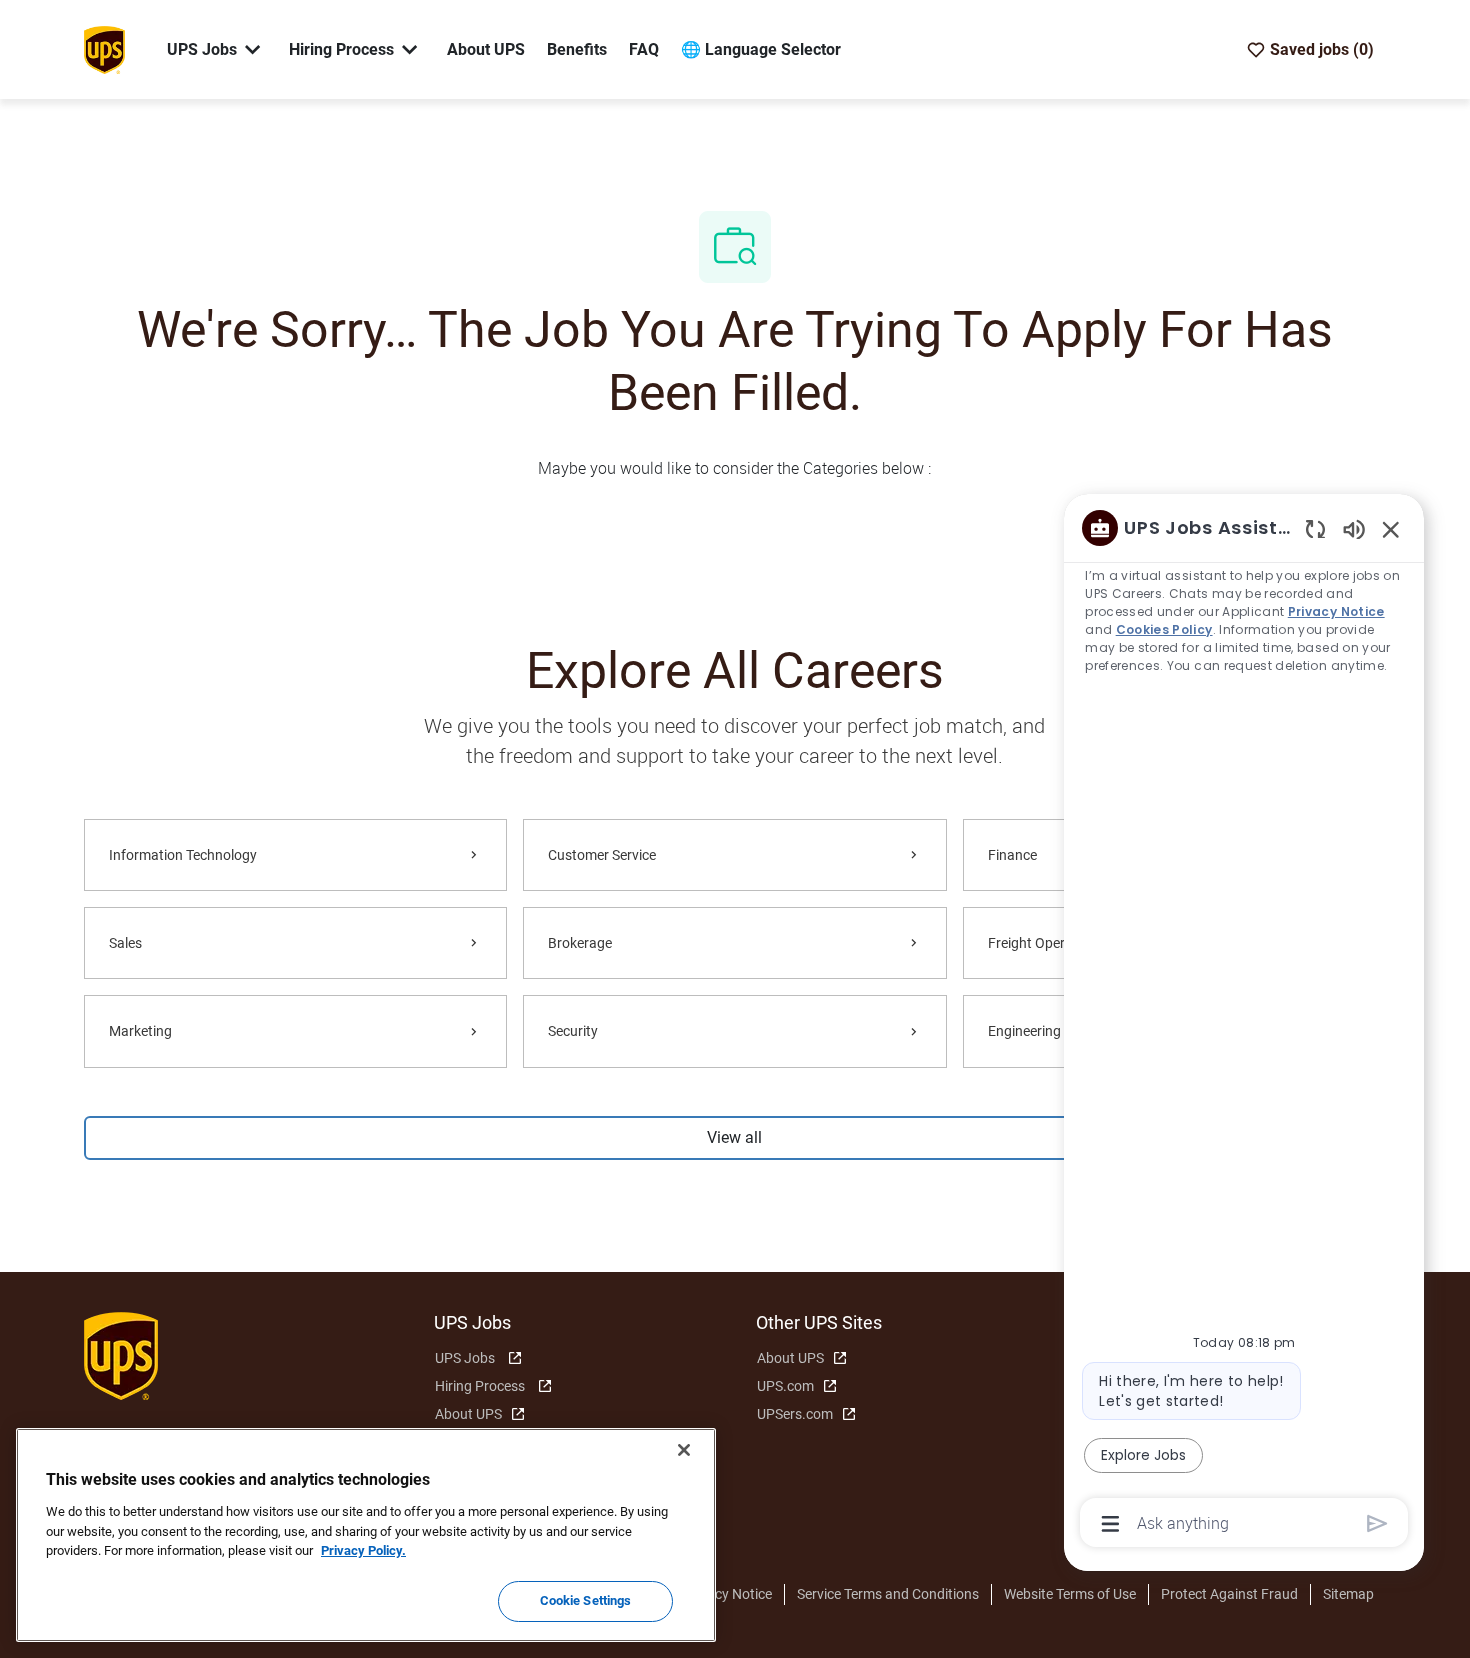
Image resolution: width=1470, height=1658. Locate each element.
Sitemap (1348, 1594)
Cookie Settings (586, 1600)
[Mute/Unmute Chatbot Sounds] (1354, 528)
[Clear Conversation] (1315, 528)
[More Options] (1110, 1524)
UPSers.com (795, 1414)
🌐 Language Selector (761, 49)
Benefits (577, 49)
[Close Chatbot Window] (1391, 529)
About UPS (486, 49)
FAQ (644, 49)
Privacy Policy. (363, 1550)
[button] (735, 1138)
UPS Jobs (465, 1358)
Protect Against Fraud (1229, 1594)
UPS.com (785, 1386)
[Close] (684, 1450)
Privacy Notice (727, 1594)
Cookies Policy (1163, 629)
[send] (1377, 1523)
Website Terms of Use (1070, 1594)
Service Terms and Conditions (888, 1594)
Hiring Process (480, 1386)
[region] (1244, 1024)
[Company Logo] (104, 48)
